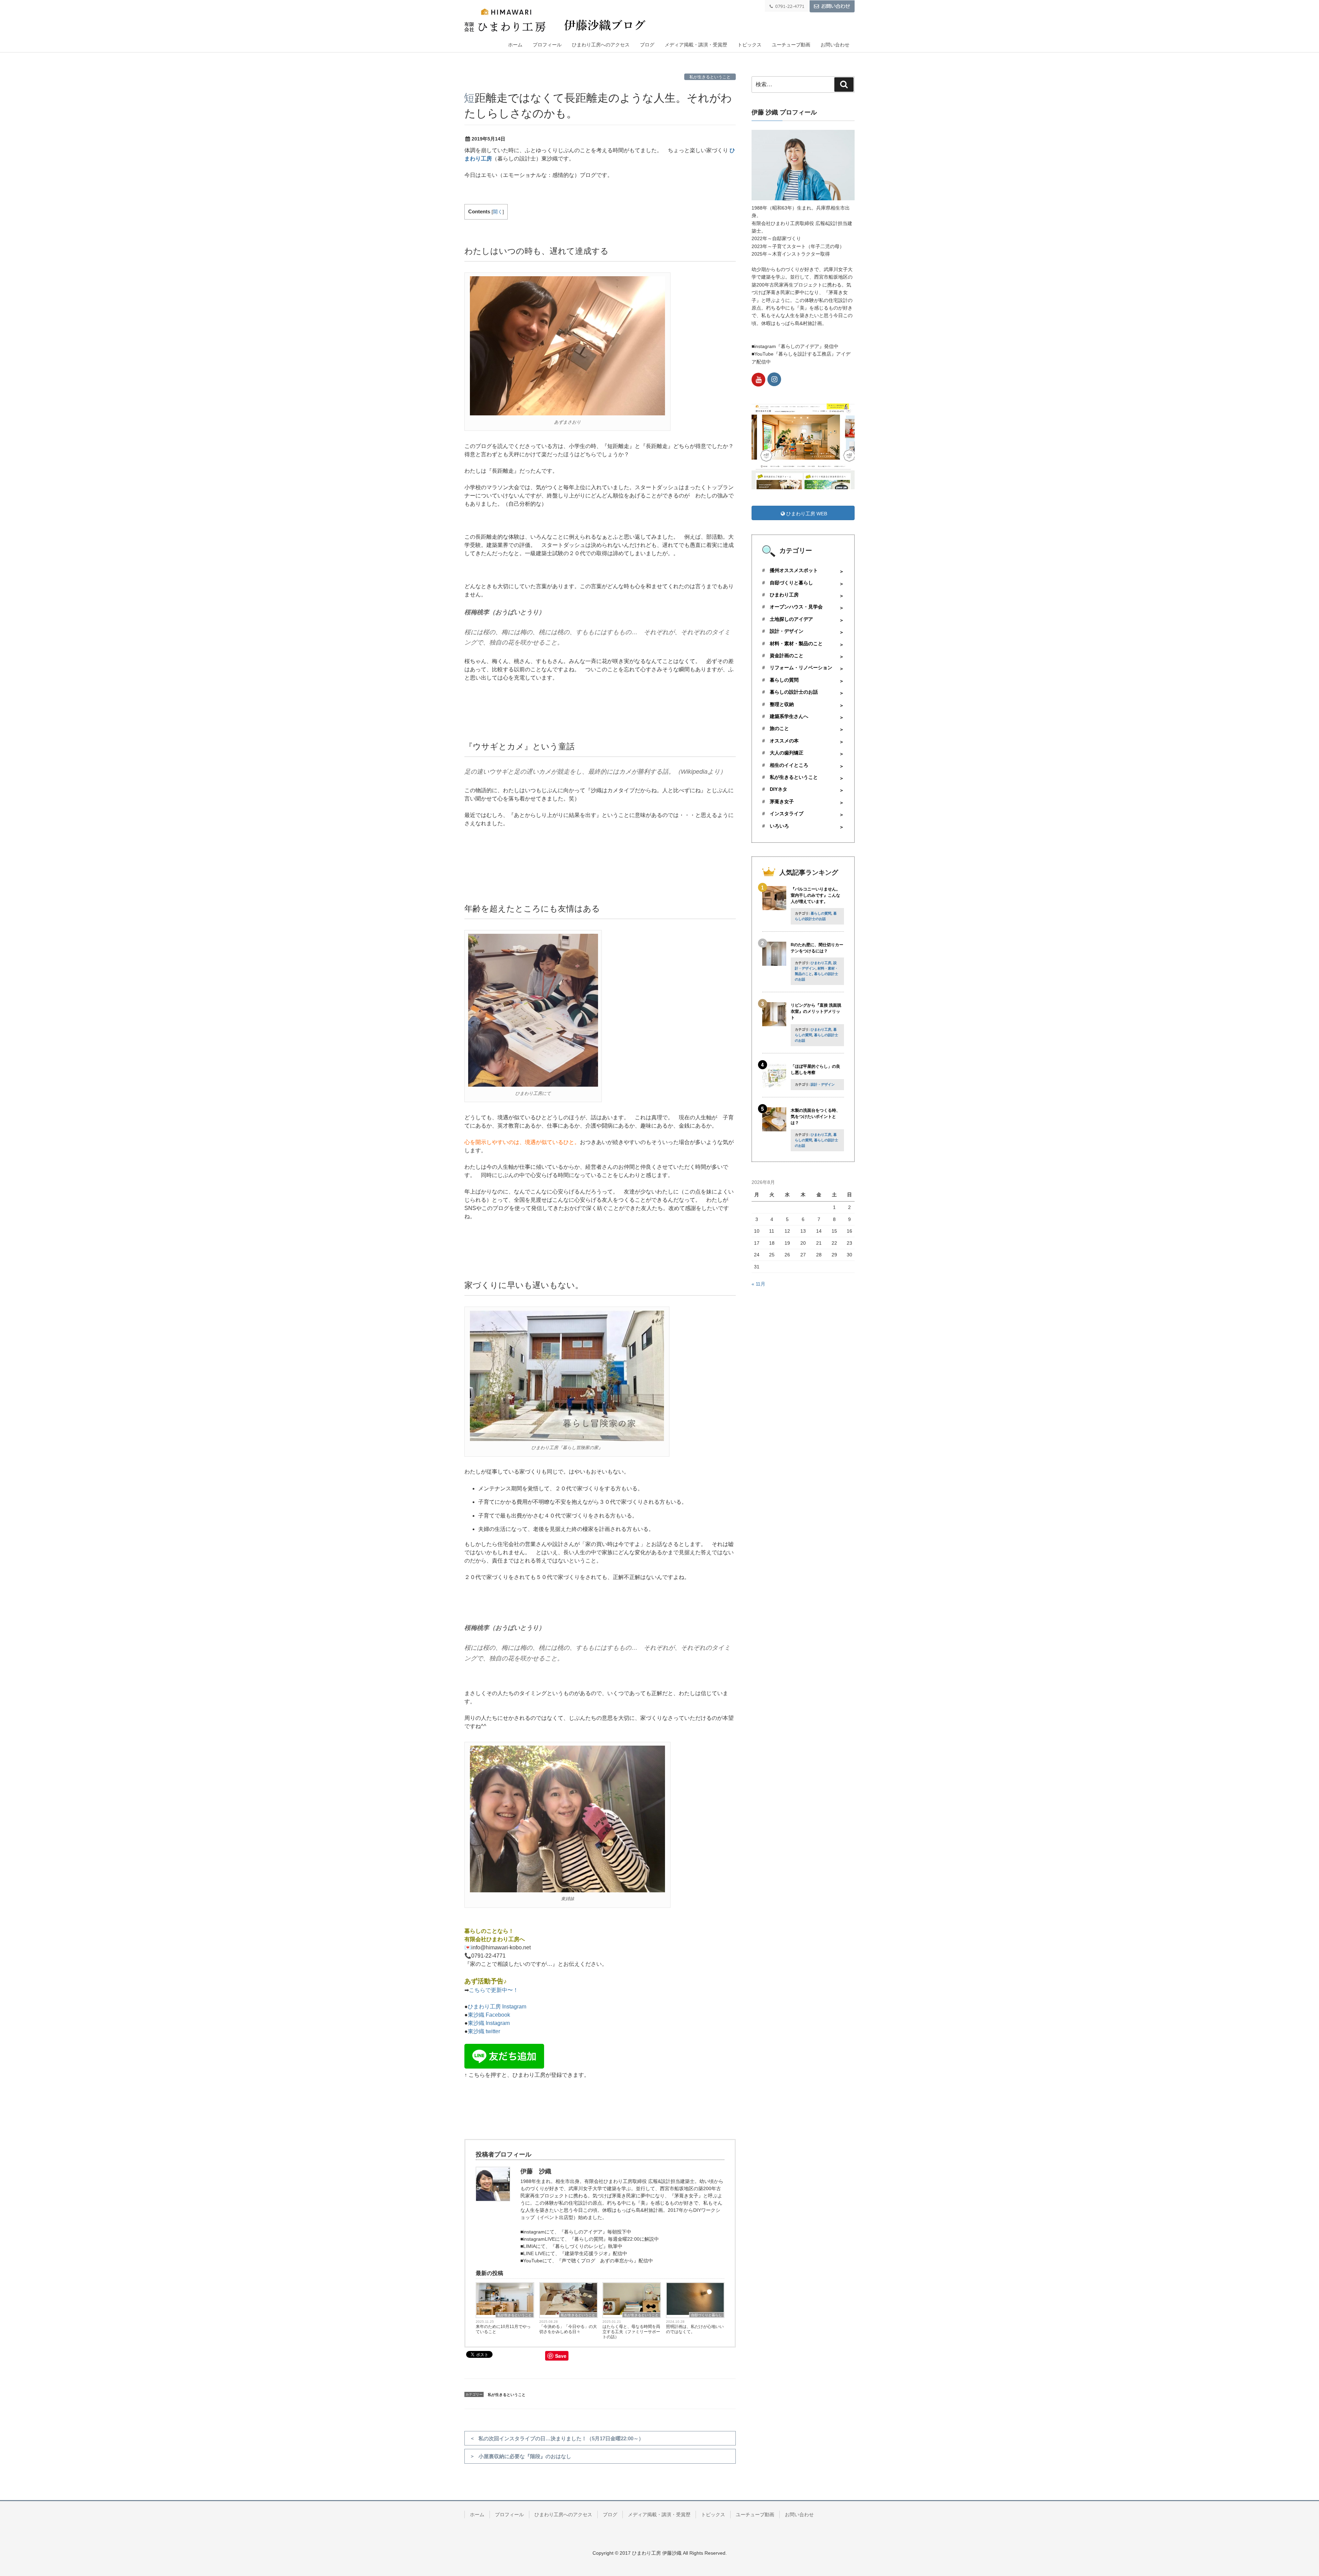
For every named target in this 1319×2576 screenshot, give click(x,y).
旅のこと (779, 728)
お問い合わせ (835, 45)
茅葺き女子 (782, 802)
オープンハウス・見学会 (796, 607)
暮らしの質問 (784, 680)
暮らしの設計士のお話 (794, 692)
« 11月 (758, 1284)
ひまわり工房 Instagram (497, 2007)
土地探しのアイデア (791, 619)
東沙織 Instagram (489, 2023)
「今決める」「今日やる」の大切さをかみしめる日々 (568, 2329)
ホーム (515, 45)
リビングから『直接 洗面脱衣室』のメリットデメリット (816, 1011)
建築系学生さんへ (789, 716)
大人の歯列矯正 (787, 753)
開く (498, 212)
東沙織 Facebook (489, 2015)
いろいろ (779, 826)
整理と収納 (782, 704)
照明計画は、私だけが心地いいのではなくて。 (695, 2329)
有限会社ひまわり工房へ (495, 1939)
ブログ (647, 45)
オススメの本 (784, 741)
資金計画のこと (787, 656)
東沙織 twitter (484, 2031)
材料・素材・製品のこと (796, 643)
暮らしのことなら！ (489, 1931)
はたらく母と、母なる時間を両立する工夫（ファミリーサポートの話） (631, 2332)
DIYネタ (779, 789)
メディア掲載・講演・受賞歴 (696, 45)
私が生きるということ (710, 77)
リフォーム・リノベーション (801, 668)
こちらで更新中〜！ (494, 1990)
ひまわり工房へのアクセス (601, 45)
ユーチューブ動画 (791, 45)
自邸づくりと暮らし (707, 2315)
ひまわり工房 (784, 595)
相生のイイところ (789, 765)
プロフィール (547, 45)
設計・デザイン (787, 631)
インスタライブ (787, 814)
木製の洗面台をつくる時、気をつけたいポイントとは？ (815, 1117)
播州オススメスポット (794, 570)
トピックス (749, 45)
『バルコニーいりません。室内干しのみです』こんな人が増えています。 (815, 895)
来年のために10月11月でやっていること (503, 2329)
